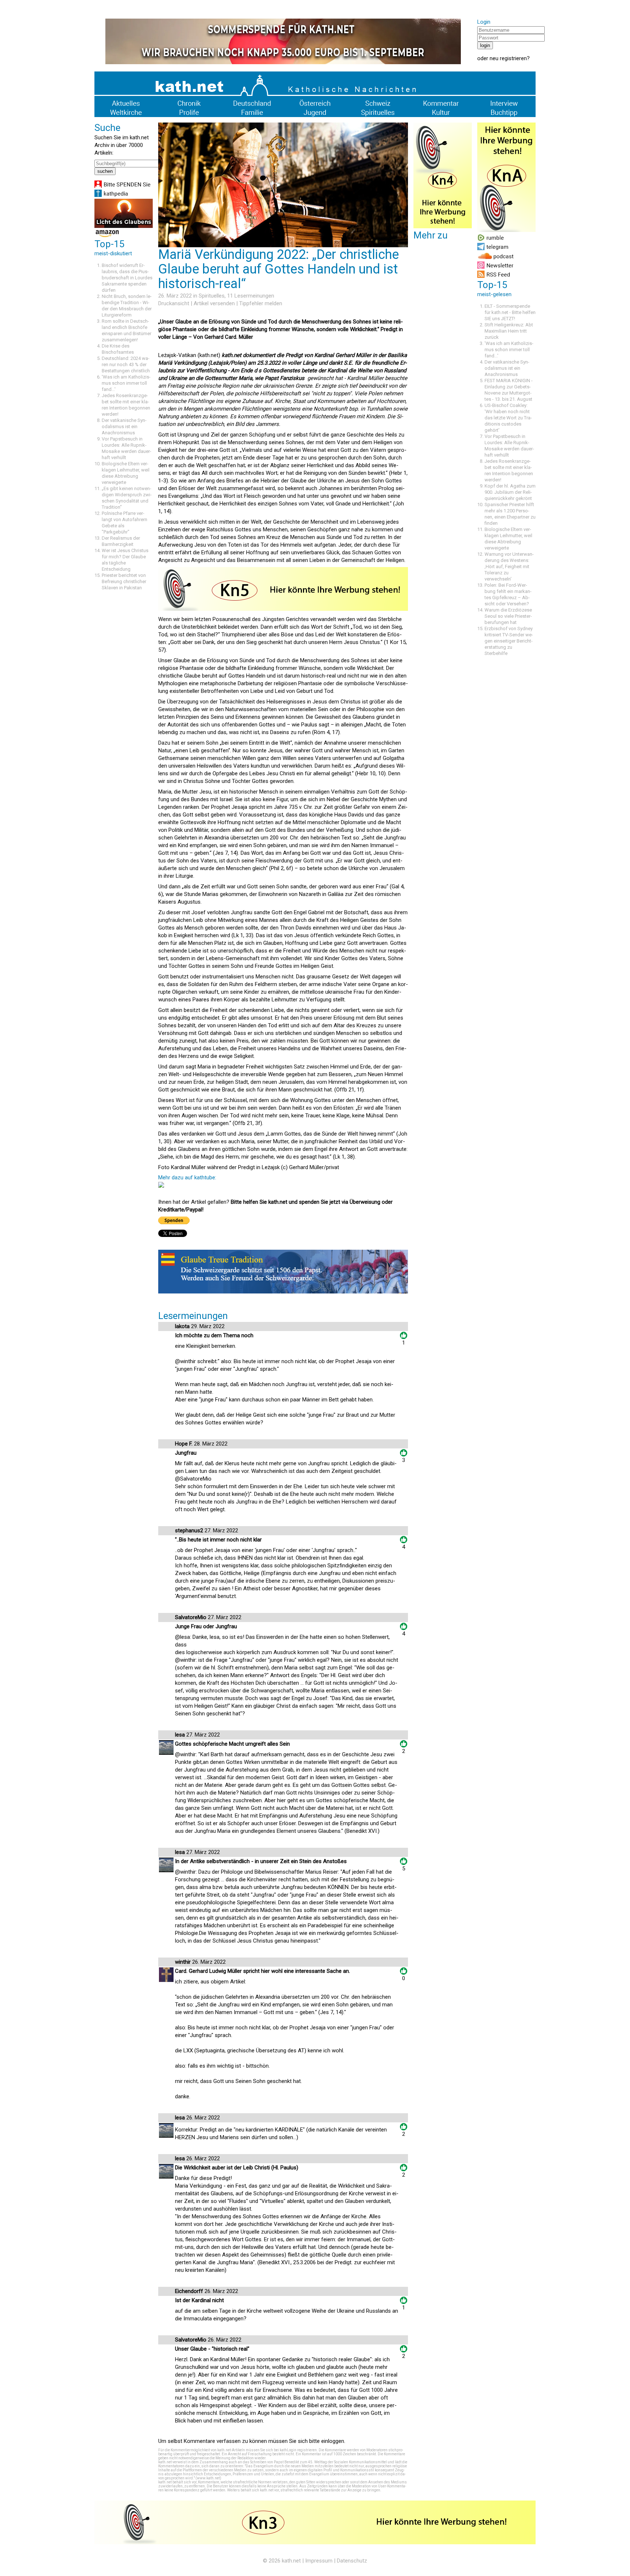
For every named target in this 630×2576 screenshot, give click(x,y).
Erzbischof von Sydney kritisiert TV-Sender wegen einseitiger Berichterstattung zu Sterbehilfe (509, 641)
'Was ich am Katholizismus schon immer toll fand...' (126, 383)
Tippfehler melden (261, 303)
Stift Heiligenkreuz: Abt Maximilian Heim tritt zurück (509, 331)
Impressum (319, 2561)
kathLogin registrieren (298, 2450)
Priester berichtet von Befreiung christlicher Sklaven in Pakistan (124, 581)
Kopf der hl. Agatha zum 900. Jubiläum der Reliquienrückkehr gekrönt (510, 492)
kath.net (291, 2561)
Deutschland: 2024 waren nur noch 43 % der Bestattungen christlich (126, 364)
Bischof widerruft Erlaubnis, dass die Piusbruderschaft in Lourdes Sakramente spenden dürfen (127, 278)
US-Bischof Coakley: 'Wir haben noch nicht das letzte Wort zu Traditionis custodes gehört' (508, 418)
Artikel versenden (214, 303)
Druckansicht (174, 303)
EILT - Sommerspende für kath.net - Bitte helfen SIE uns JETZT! (510, 312)
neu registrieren (508, 58)
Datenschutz (352, 2561)
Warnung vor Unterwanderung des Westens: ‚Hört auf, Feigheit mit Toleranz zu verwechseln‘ (509, 567)
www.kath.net (208, 2478)
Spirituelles (212, 296)
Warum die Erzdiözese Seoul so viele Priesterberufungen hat (508, 616)
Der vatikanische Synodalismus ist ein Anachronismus (124, 426)
